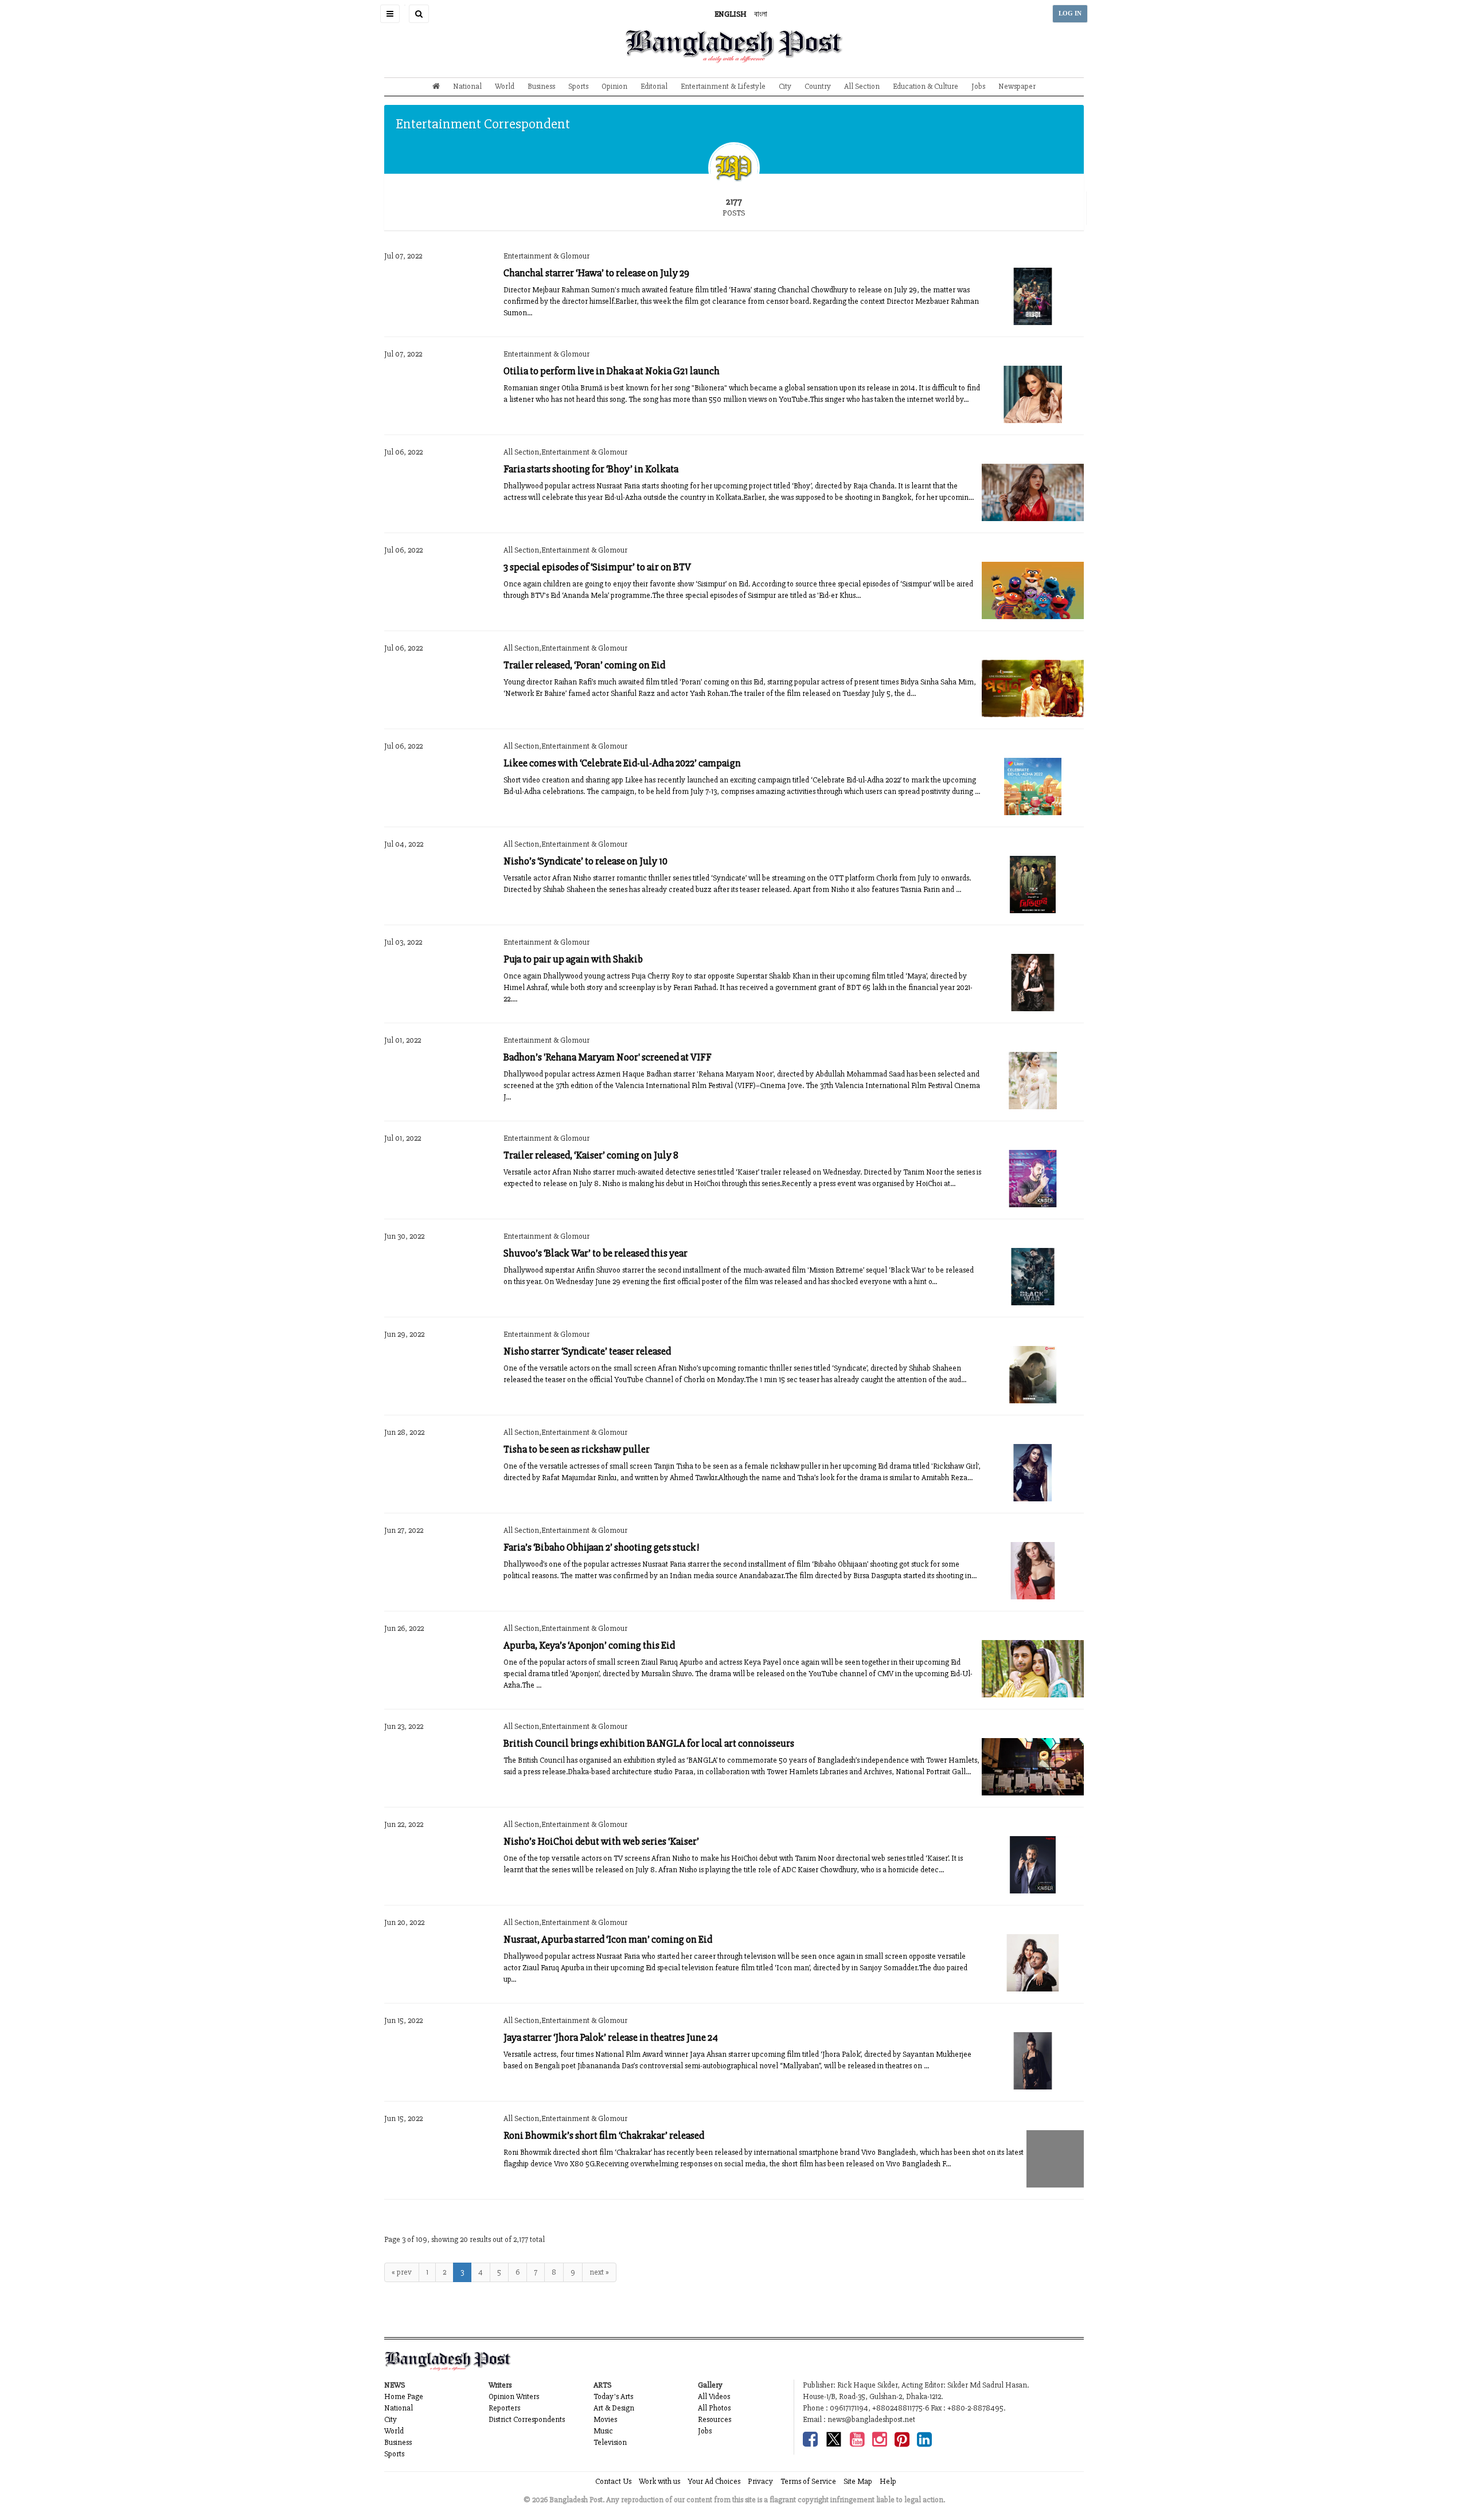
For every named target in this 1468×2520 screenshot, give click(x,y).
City (785, 86)
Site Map (858, 2481)
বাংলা (761, 14)
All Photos (714, 2408)
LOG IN (1070, 13)
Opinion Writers (514, 2396)
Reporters (504, 2408)
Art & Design (614, 2408)
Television (610, 2442)
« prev (402, 2272)
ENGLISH (731, 14)
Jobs (978, 86)
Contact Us (613, 2481)
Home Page (404, 2396)
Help (888, 2481)
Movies (605, 2419)
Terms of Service (808, 2481)
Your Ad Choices (714, 2481)
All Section (862, 86)
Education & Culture (926, 86)
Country (818, 86)
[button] (390, 14)
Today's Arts (613, 2396)
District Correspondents (527, 2419)
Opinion (614, 86)
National (467, 86)
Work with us (659, 2481)
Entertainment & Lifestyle (723, 86)
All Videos (714, 2396)
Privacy (760, 2481)
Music (603, 2431)
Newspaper (1017, 86)
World (505, 86)
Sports (578, 86)
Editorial (654, 86)
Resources (715, 2419)
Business (541, 86)
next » (599, 2272)
